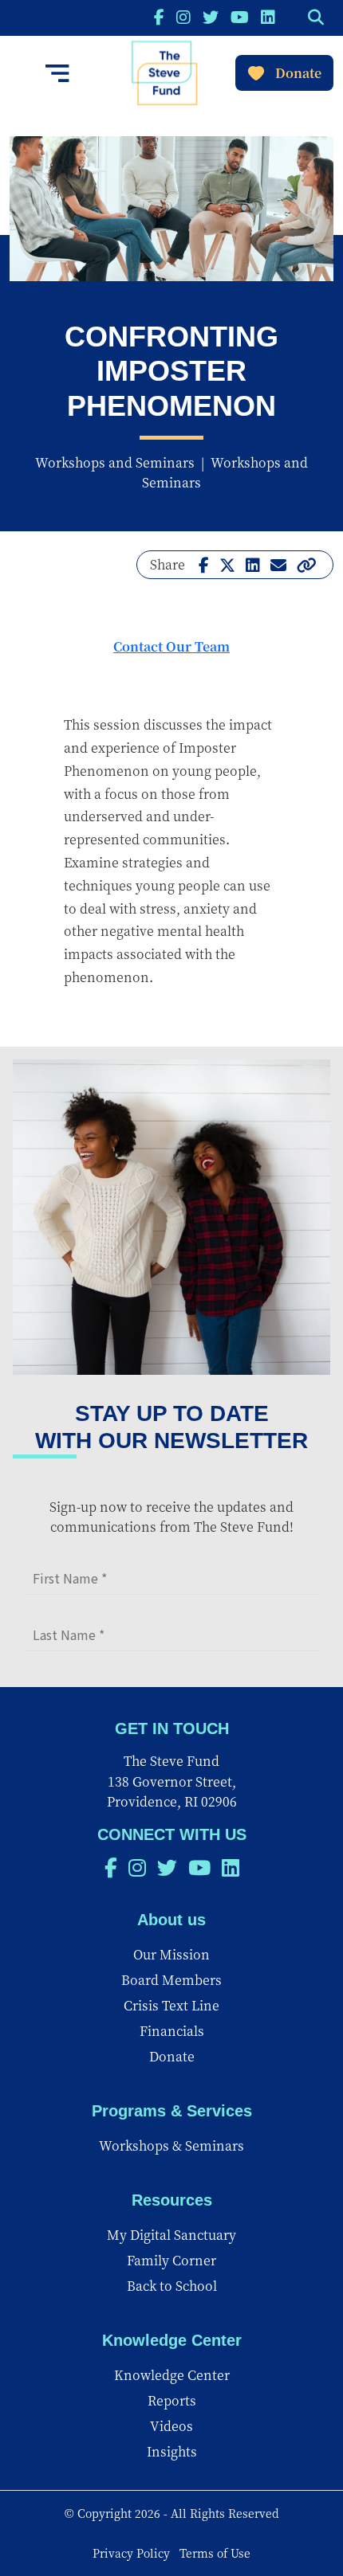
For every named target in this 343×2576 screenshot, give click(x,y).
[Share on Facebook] (204, 564)
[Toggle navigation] (57, 73)
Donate (298, 73)
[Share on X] (227, 564)
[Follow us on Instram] (183, 16)
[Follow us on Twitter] (211, 16)
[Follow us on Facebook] (159, 16)
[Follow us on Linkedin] (268, 16)
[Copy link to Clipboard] (307, 564)
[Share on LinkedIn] (253, 564)
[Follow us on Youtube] (240, 16)
